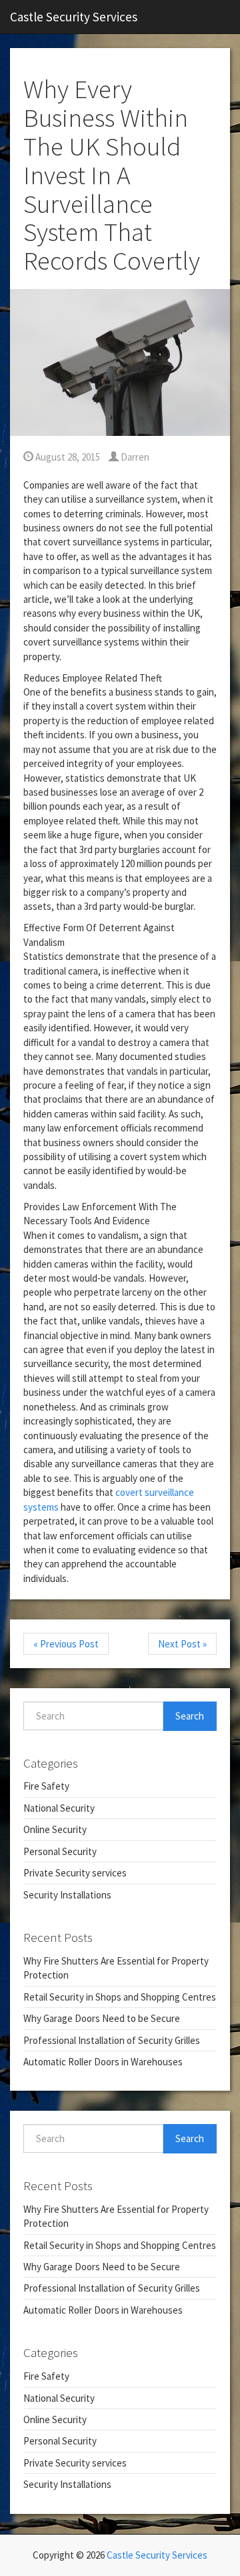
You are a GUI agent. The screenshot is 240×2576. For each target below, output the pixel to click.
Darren (134, 457)
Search (190, 1716)
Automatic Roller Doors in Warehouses (103, 2062)
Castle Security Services (74, 17)
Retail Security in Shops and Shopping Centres (120, 1997)
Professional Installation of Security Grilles (112, 2040)
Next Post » (182, 1644)
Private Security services (75, 1873)
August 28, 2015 (67, 457)
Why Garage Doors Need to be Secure (102, 2018)
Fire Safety (46, 1786)
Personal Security (60, 1851)
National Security (59, 1808)
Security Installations (67, 1895)
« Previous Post (66, 1644)
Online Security (55, 1829)
